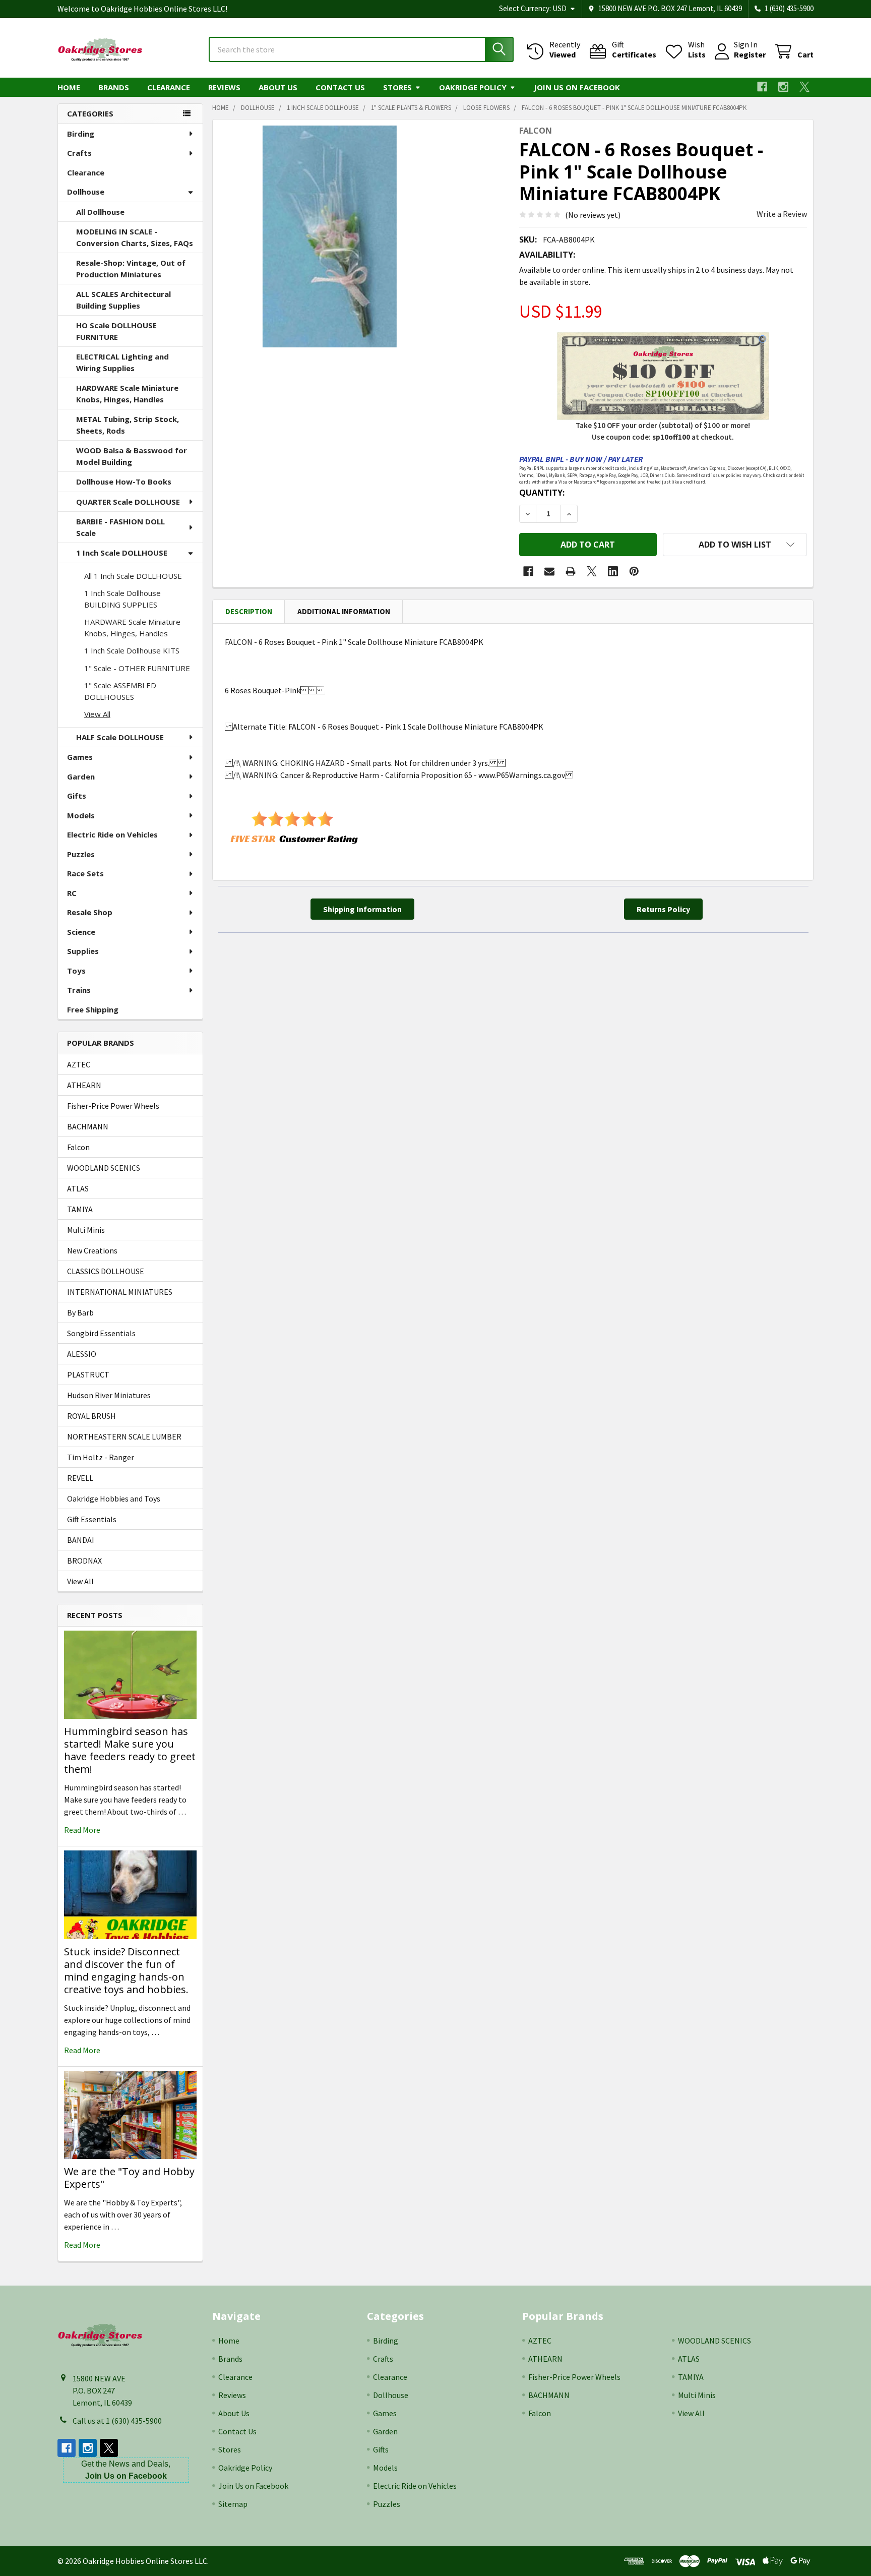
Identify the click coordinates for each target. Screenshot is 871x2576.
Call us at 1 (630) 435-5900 (117, 2421)
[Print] (571, 571)
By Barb (80, 1312)
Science (81, 932)
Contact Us (340, 87)
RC (72, 893)
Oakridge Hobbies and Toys (114, 1499)
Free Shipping (93, 1009)
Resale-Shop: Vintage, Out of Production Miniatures (131, 268)
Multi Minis (86, 1230)
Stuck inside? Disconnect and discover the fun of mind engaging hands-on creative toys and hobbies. (126, 1970)
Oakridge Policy (473, 87)
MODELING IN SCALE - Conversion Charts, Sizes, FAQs (135, 237)
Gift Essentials (92, 1519)
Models (81, 815)
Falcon (78, 1147)
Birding (81, 134)
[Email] (549, 571)
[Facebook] (762, 87)
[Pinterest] (634, 571)
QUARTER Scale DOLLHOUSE (128, 502)
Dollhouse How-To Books (124, 482)
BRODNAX (84, 1561)
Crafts (79, 153)
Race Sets (85, 873)
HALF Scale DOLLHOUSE (120, 737)
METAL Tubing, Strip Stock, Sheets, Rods (128, 425)
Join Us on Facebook (577, 87)
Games (80, 757)
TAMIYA (80, 1209)
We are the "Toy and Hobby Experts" (129, 2178)
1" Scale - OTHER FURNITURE (137, 668)
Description (249, 611)
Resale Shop (90, 912)
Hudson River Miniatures (109, 1395)
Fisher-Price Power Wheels (113, 1106)
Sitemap (233, 2504)
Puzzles (81, 854)
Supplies (83, 951)
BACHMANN (88, 1126)
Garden (81, 776)
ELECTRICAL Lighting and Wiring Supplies (122, 362)
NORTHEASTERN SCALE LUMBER (124, 1436)
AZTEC (79, 1064)
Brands (114, 87)
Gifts (77, 796)
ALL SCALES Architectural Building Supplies (123, 300)
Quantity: (542, 493)
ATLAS (78, 1188)
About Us (278, 87)
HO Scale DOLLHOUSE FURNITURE (116, 331)
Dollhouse (86, 192)
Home (69, 87)
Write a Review (782, 214)
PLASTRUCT (88, 1374)
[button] (735, 545)
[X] (804, 87)
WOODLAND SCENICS (104, 1168)
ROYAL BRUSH (91, 1416)
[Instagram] (783, 87)
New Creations (92, 1250)
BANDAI (81, 1540)
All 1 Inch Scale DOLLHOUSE (133, 576)
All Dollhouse (100, 212)
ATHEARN (84, 1085)
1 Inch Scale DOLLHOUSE (122, 553)
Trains (79, 990)
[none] (330, 236)
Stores (397, 87)
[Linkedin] (613, 571)
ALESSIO (82, 1354)
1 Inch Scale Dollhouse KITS (132, 650)
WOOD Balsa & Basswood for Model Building (132, 456)
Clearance (169, 87)
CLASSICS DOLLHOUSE (106, 1271)
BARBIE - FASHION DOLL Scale (120, 527)
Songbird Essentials (101, 1333)
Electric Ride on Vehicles (112, 834)
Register (750, 54)
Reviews (224, 87)
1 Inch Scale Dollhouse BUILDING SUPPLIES (122, 599)
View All (97, 714)
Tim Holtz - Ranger (101, 1457)
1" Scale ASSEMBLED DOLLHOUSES (120, 691)
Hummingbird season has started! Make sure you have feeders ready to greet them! (130, 1750)
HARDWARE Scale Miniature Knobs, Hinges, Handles (127, 394)
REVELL (80, 1478)
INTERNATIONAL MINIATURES (120, 1292)
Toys (76, 971)
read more (82, 1830)
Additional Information (344, 611)
